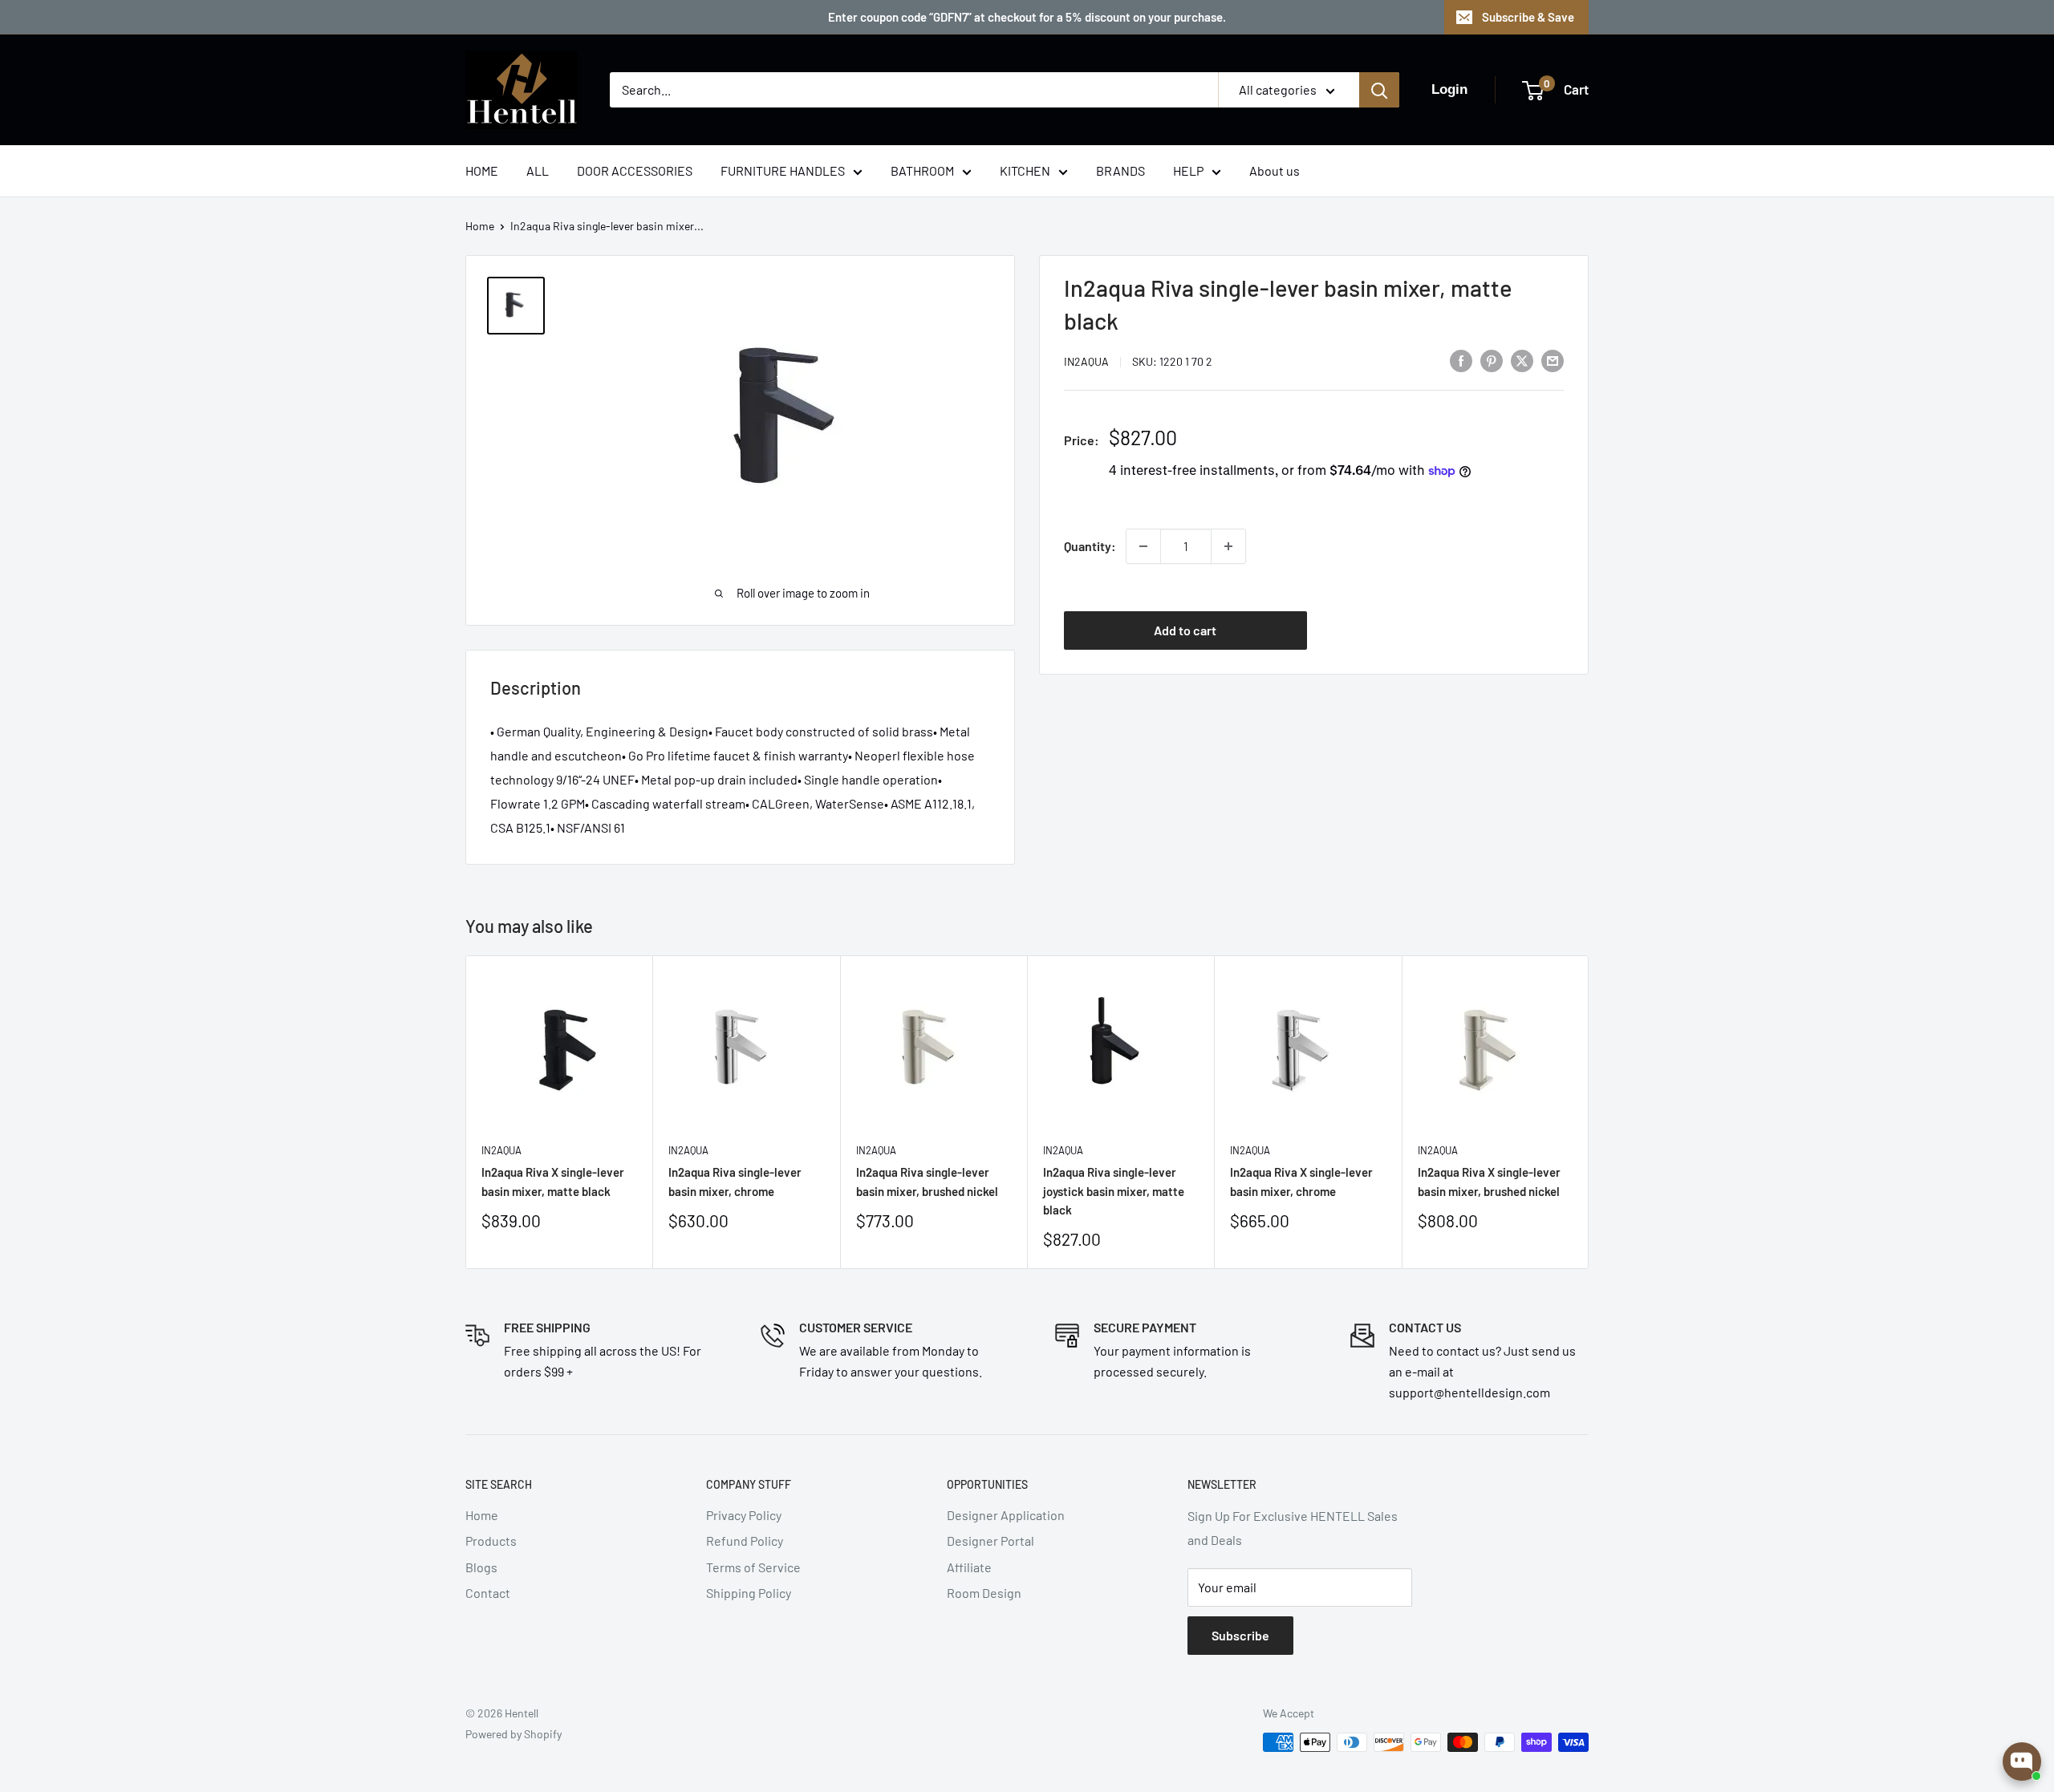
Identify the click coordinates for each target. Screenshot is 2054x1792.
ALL (538, 170)
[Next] (1589, 1112)
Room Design (984, 1593)
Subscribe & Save (1528, 17)
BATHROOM (922, 170)
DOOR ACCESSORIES (635, 170)
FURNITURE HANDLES (783, 170)
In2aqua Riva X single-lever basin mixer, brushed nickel (1489, 1181)
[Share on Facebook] (1461, 360)
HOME (482, 170)
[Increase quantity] (1228, 546)
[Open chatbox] (2022, 1762)
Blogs (481, 1567)
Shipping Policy (749, 1593)
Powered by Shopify (513, 1734)
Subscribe (1240, 1635)
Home (480, 226)
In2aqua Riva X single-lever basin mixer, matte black (553, 1181)
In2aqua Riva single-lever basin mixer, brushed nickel (927, 1181)
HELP (1188, 170)
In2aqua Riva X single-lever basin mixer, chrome (1301, 1181)
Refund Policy (745, 1541)
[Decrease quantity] (1143, 546)
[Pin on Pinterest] (1492, 360)
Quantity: (1090, 546)
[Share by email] (1553, 360)
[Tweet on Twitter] (1522, 360)
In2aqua (1086, 361)
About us (1275, 170)
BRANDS (1120, 170)
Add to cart (1185, 630)
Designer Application (1006, 1515)
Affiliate (969, 1567)
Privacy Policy (744, 1515)
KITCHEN (1025, 170)
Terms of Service (753, 1567)
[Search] (1379, 90)
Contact (488, 1593)
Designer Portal (990, 1541)
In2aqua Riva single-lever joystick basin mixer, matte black (1114, 1191)
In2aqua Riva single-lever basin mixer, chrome (735, 1181)
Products (491, 1541)
